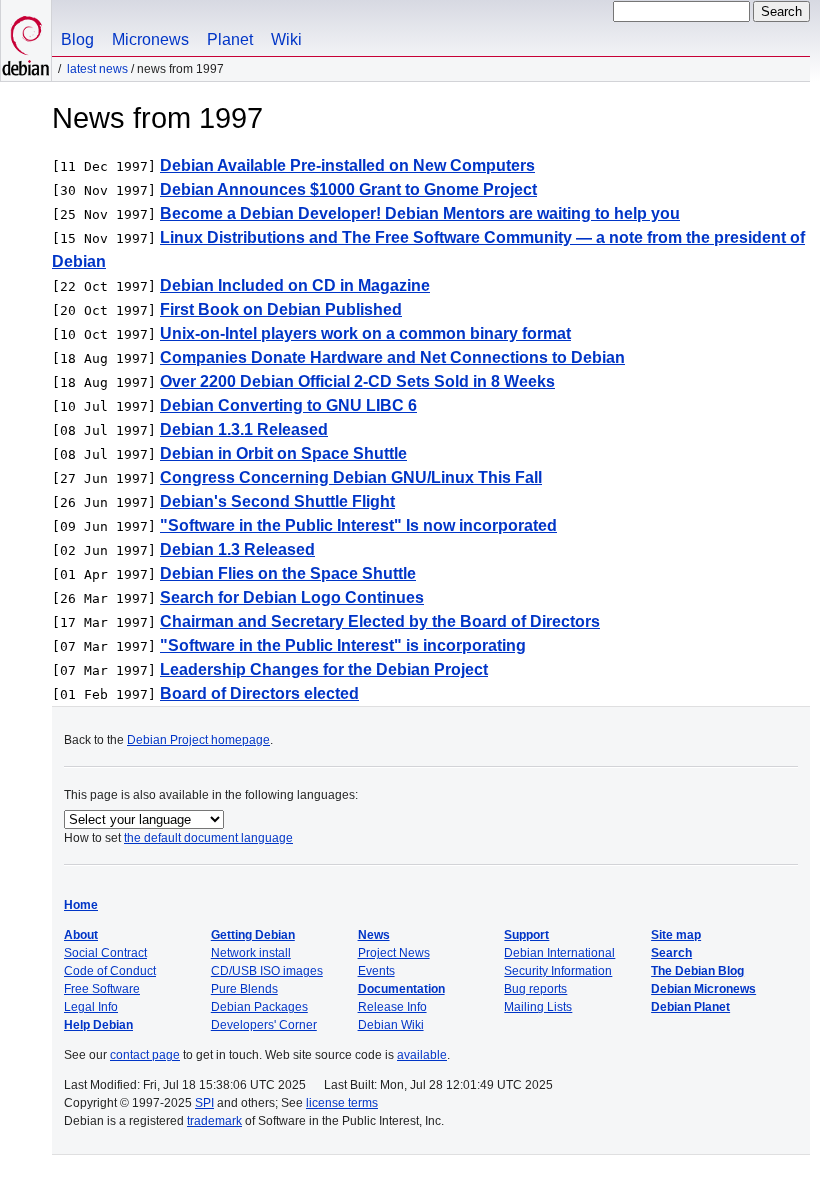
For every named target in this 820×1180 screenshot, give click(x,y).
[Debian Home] (26, 40)
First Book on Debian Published (281, 309)
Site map (676, 935)
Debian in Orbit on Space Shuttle (283, 453)
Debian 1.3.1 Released (244, 429)
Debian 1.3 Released (237, 549)
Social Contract (105, 953)
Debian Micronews (703, 989)
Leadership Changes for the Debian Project (324, 669)
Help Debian (98, 1025)
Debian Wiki (391, 1025)
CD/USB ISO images (267, 971)
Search (671, 953)
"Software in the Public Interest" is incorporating (343, 645)
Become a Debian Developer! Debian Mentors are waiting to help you (420, 213)
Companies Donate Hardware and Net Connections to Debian (392, 357)
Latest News (97, 69)
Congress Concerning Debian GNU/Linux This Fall (351, 477)
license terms (342, 1103)
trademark (214, 1121)
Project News (394, 953)
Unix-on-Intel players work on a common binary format (365, 333)
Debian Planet (690, 1007)
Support (526, 935)
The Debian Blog (697, 971)
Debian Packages (259, 1007)
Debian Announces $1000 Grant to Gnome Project (348, 189)
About (81, 935)
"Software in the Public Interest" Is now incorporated (358, 525)
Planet (230, 39)
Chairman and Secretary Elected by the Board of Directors (380, 621)
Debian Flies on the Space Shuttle (288, 573)
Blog (77, 39)
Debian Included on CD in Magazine (295, 285)
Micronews (150, 39)
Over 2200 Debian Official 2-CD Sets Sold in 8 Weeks (357, 381)
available (422, 1055)
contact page (145, 1055)
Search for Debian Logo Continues (292, 597)
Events (376, 971)
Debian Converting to (288, 405)
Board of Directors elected (259, 693)
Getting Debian (253, 935)
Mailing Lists (538, 1007)
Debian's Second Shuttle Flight (277, 501)
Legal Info (91, 1007)
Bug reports (535, 989)
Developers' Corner (264, 1025)
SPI (204, 1103)
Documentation (401, 989)
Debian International (559, 953)
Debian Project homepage (198, 740)
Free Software (102, 989)
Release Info (392, 1007)
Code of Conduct (110, 971)
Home (81, 905)
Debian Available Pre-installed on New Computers (347, 165)
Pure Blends (244, 989)
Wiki (286, 39)
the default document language (208, 838)
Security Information (558, 971)
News (374, 935)
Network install (251, 953)
